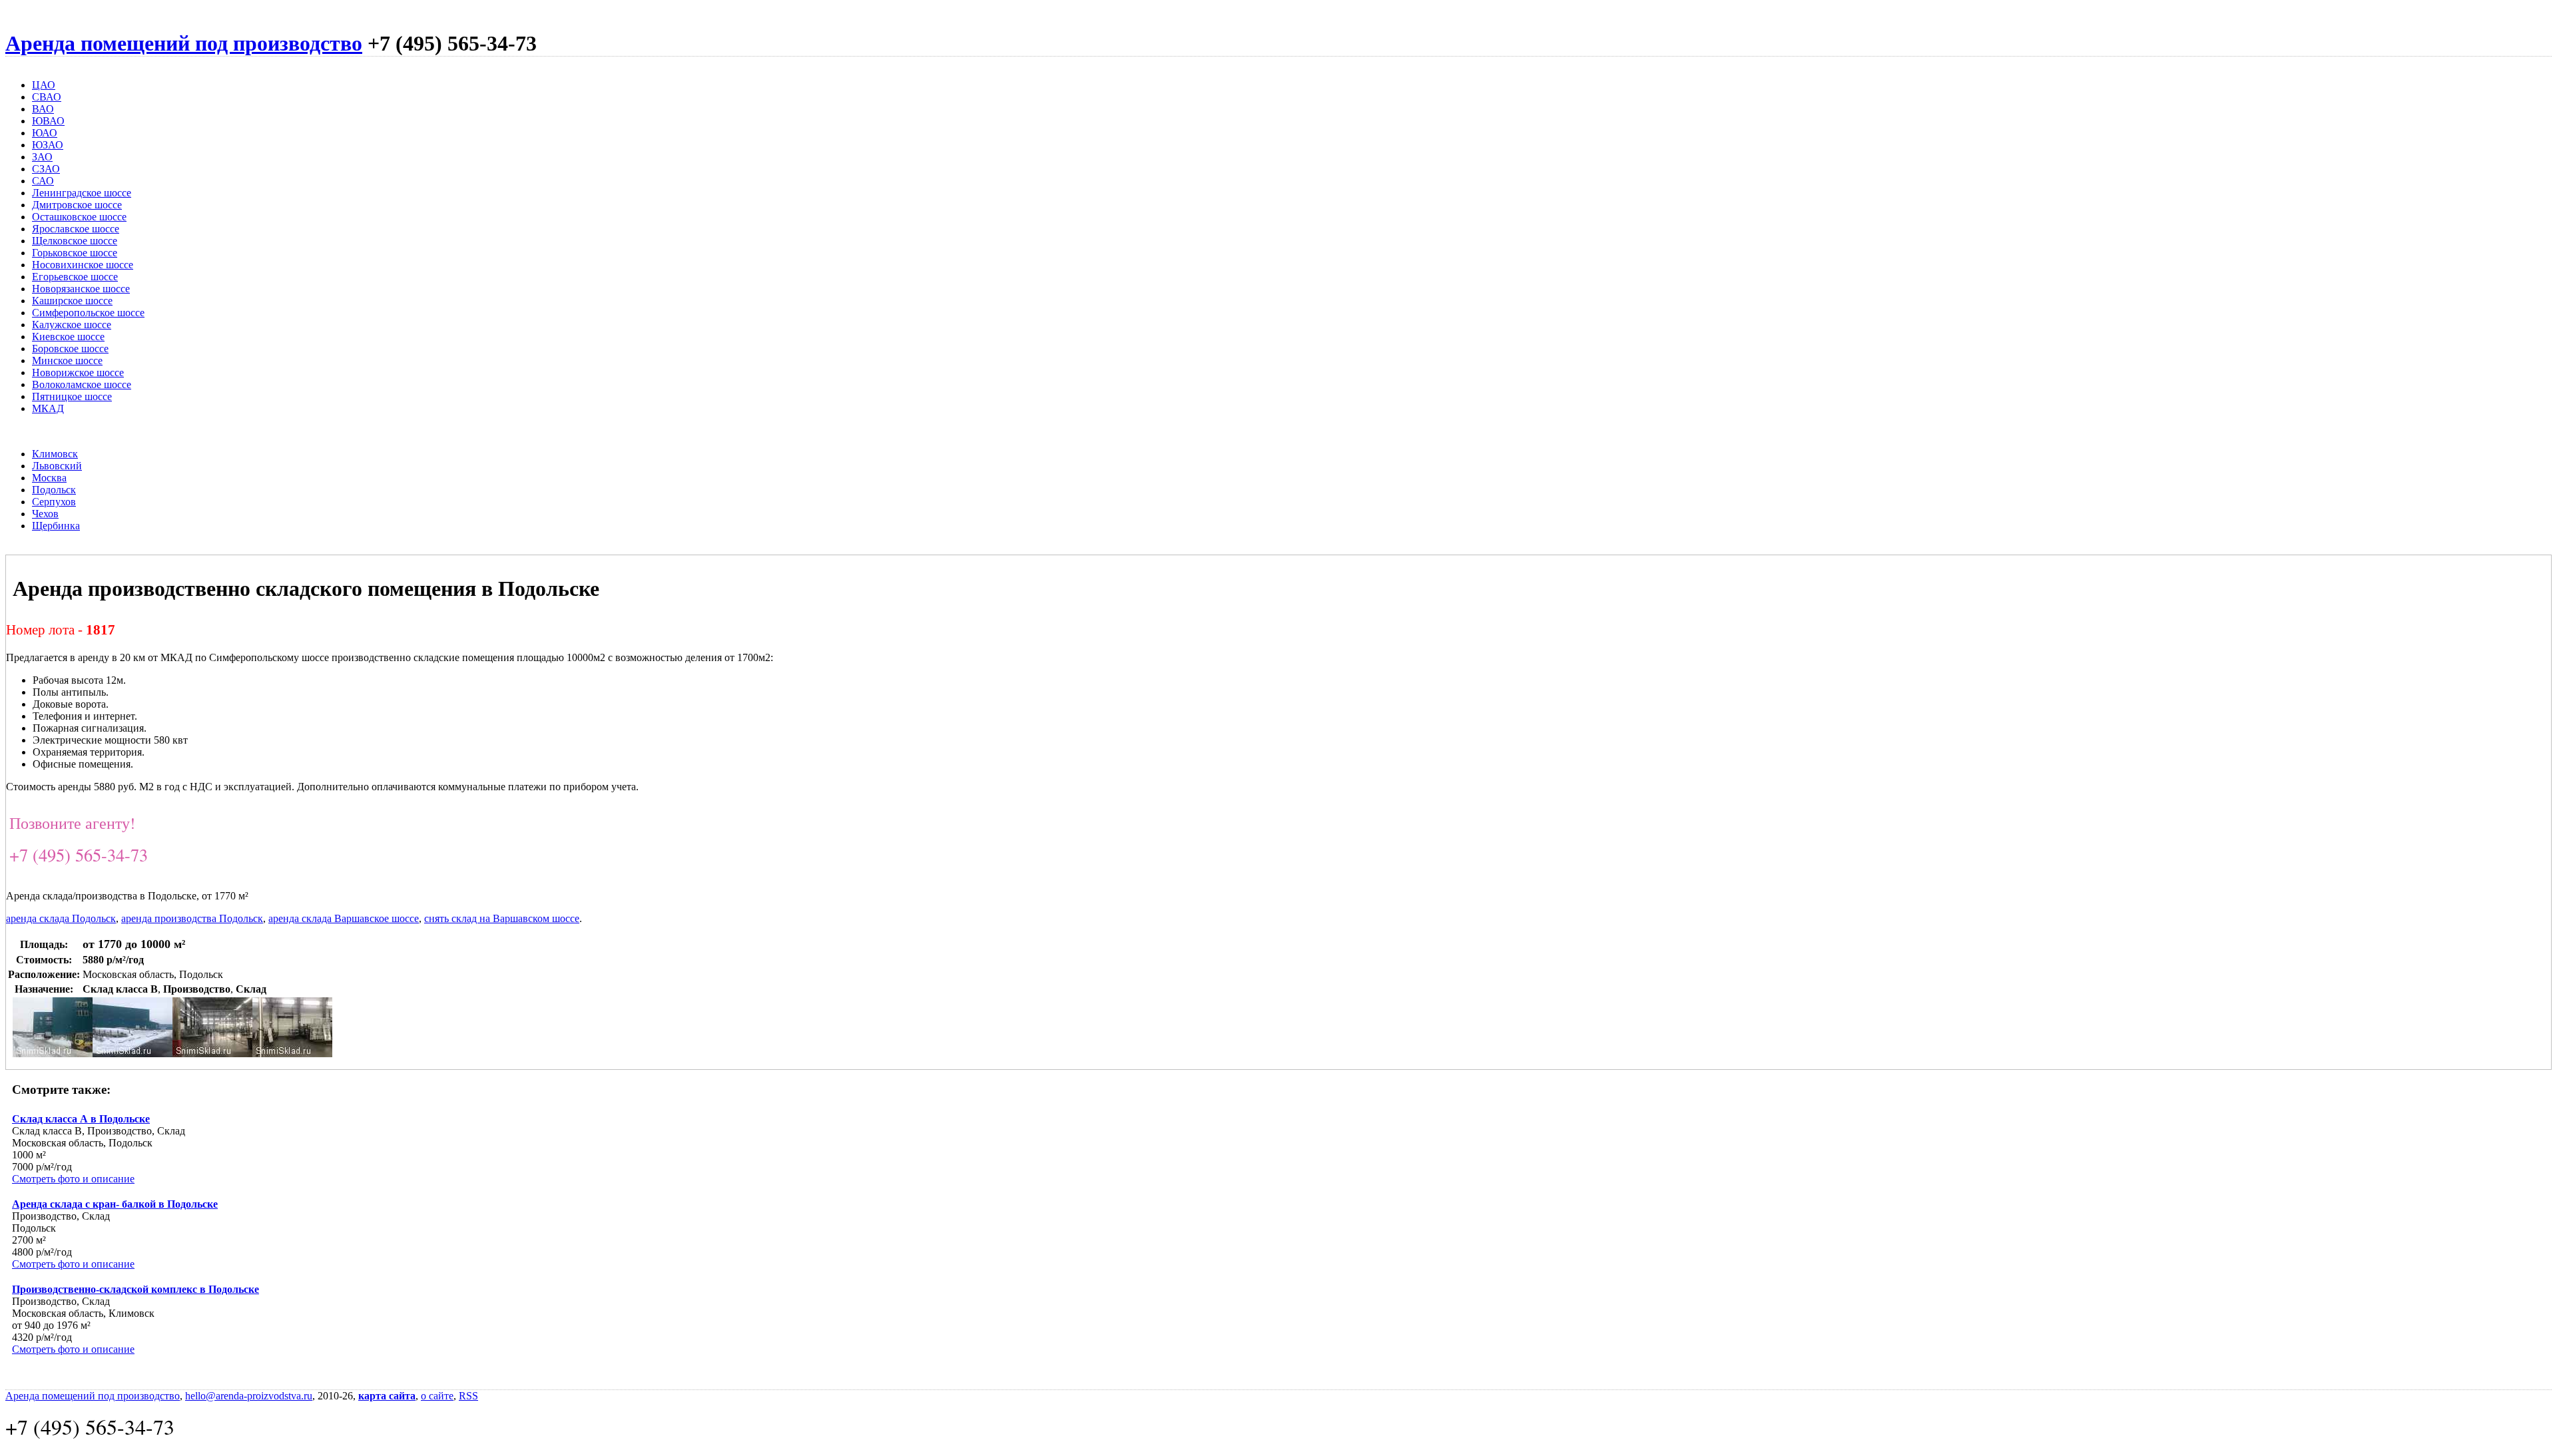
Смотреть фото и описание (73, 1179)
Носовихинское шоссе (83, 265)
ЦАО (44, 85)
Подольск (54, 490)
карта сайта (387, 1396)
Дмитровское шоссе (77, 205)
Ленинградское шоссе (82, 193)
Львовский (57, 466)
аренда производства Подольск (192, 918)
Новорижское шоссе (78, 372)
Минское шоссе (67, 361)
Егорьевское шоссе (75, 277)
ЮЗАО (48, 145)
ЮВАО (48, 121)
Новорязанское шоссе (81, 289)
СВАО (47, 97)
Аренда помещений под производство (184, 43)
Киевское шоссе (68, 337)
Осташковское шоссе (79, 217)
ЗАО (42, 157)
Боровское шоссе (70, 349)
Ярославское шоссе (76, 229)
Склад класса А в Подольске (81, 1119)
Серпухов (54, 502)
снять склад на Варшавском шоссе (502, 918)
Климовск (55, 454)
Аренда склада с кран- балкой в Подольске (115, 1204)
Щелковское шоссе (75, 241)
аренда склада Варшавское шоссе (344, 918)
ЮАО (45, 133)
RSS (468, 1396)
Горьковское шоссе (75, 253)
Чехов (45, 514)
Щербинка (56, 526)
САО (43, 181)
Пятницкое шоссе (72, 396)
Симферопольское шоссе (88, 313)
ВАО (43, 109)
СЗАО (46, 169)
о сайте (437, 1396)
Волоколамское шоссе (82, 384)
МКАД (48, 408)
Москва (49, 478)
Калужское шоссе (72, 325)
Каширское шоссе (72, 301)
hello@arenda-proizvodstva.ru (249, 1396)
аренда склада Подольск (61, 918)
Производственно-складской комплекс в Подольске (136, 1289)
